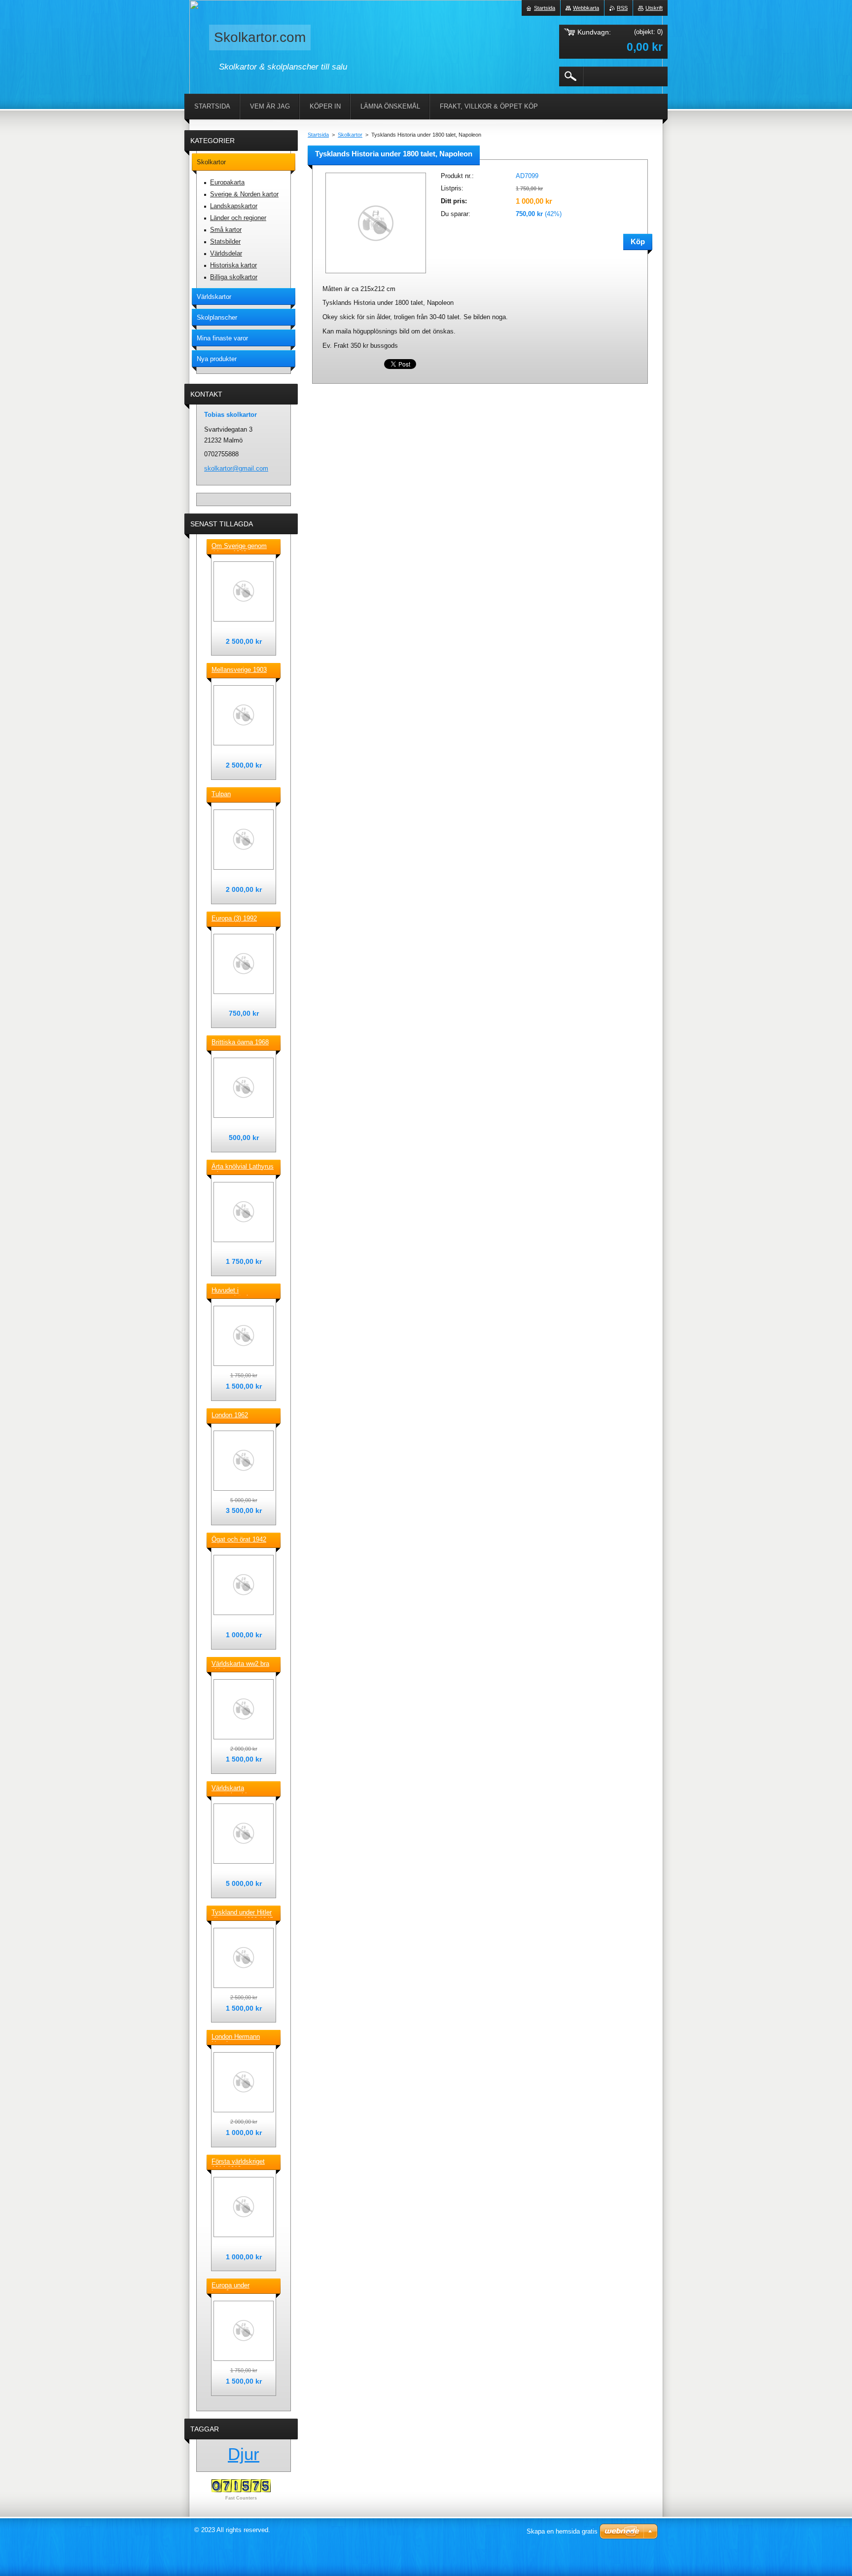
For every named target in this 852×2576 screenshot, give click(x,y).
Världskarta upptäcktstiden (232, 1789)
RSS (622, 8)
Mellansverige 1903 (239, 670)
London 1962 (230, 1415)
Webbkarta (586, 8)
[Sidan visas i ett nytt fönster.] (376, 274)
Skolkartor (350, 135)
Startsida (318, 135)
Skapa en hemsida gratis (562, 2531)
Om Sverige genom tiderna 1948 (239, 547)
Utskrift (654, 8)
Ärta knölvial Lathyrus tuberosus (243, 1167)
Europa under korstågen (231, 2286)
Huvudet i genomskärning (233, 1291)
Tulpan (221, 794)
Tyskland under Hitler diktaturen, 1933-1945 (242, 1913)
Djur (244, 2454)
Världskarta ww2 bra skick (240, 1664)
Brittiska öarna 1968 (240, 1042)
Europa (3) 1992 (234, 918)
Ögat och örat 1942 (239, 1539)
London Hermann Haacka (236, 2037)
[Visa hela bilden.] (244, 591)
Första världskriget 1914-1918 (238, 2162)
